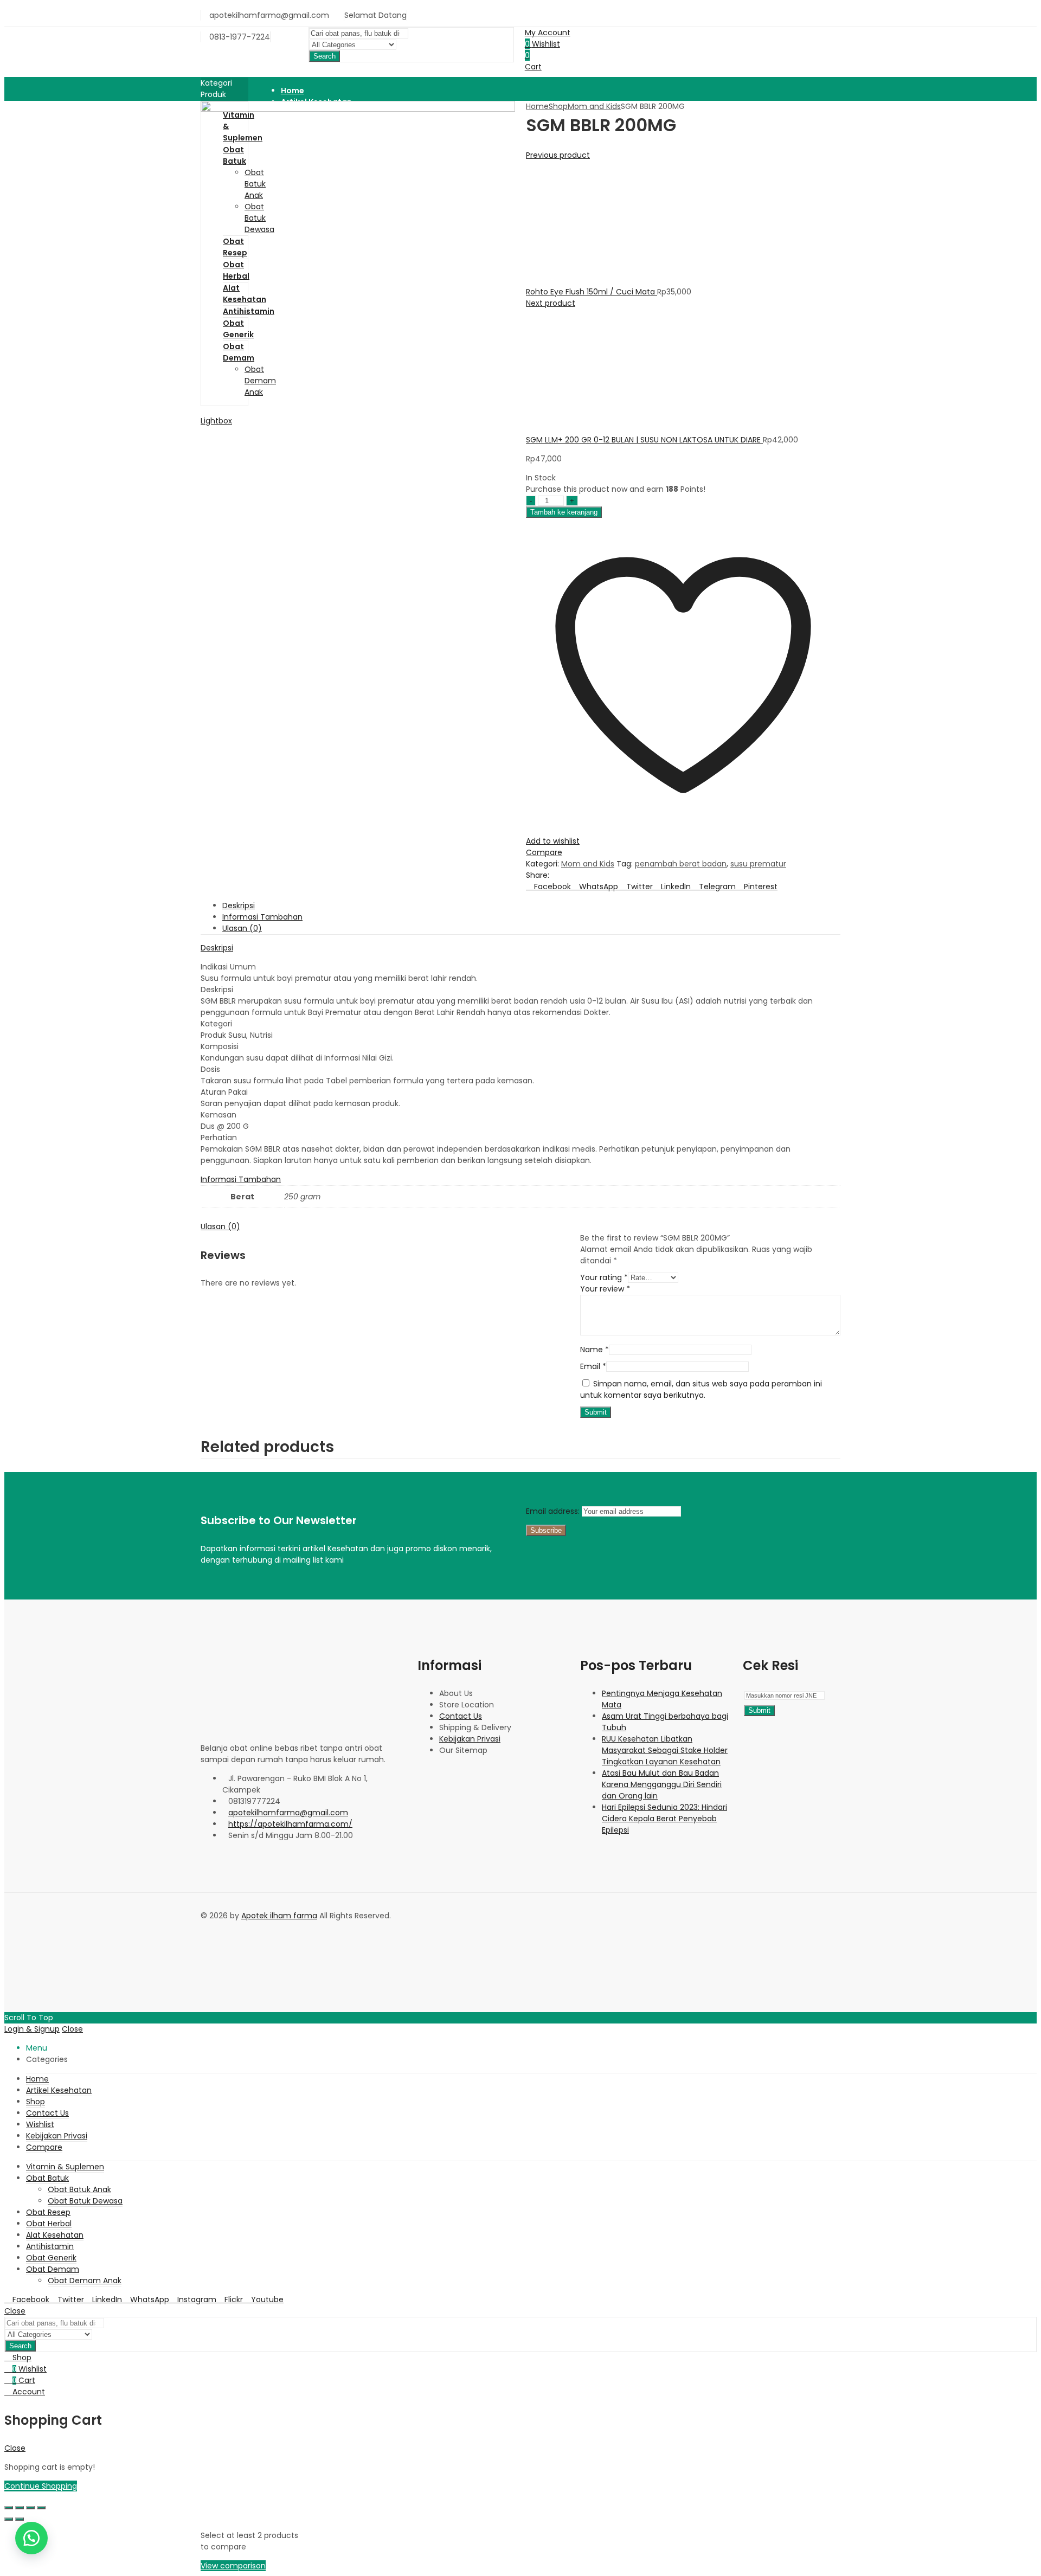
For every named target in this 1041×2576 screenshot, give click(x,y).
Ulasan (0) (220, 1226)
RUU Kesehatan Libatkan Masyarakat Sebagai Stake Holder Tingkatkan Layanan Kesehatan (665, 1750)
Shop (558, 106)
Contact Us (461, 1716)
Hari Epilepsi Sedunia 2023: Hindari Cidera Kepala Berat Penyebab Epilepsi (664, 1819)
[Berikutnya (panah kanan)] (20, 2519)
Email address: (554, 1511)
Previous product (558, 155)
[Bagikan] (30, 2508)
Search (324, 56)
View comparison (233, 2566)
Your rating (604, 1277)
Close (72, 2029)
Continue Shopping (41, 2486)
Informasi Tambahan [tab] (262, 917)
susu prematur (758, 864)
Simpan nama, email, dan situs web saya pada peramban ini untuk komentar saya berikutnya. (701, 1389)
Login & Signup (32, 2029)
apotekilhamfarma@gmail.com (288, 1813)
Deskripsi (217, 948)
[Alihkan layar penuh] (20, 2508)
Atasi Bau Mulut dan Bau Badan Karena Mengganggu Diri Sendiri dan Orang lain (662, 1784)
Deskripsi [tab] (239, 905)
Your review (605, 1289)
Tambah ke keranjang (564, 512)
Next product (551, 303)
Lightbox (216, 421)
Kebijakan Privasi (470, 1739)
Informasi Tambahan (241, 1179)
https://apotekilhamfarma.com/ (290, 1824)
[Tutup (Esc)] (41, 2508)
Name (595, 1350)
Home (537, 106)
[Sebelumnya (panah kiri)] (9, 2519)
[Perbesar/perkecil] (9, 2508)
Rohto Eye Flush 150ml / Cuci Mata (592, 292)
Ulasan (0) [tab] (242, 928)
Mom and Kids (594, 106)
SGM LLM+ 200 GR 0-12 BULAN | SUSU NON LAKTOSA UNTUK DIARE (644, 440)
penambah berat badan (681, 864)
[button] (31, 2538)
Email (593, 1366)
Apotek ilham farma (279, 1916)
